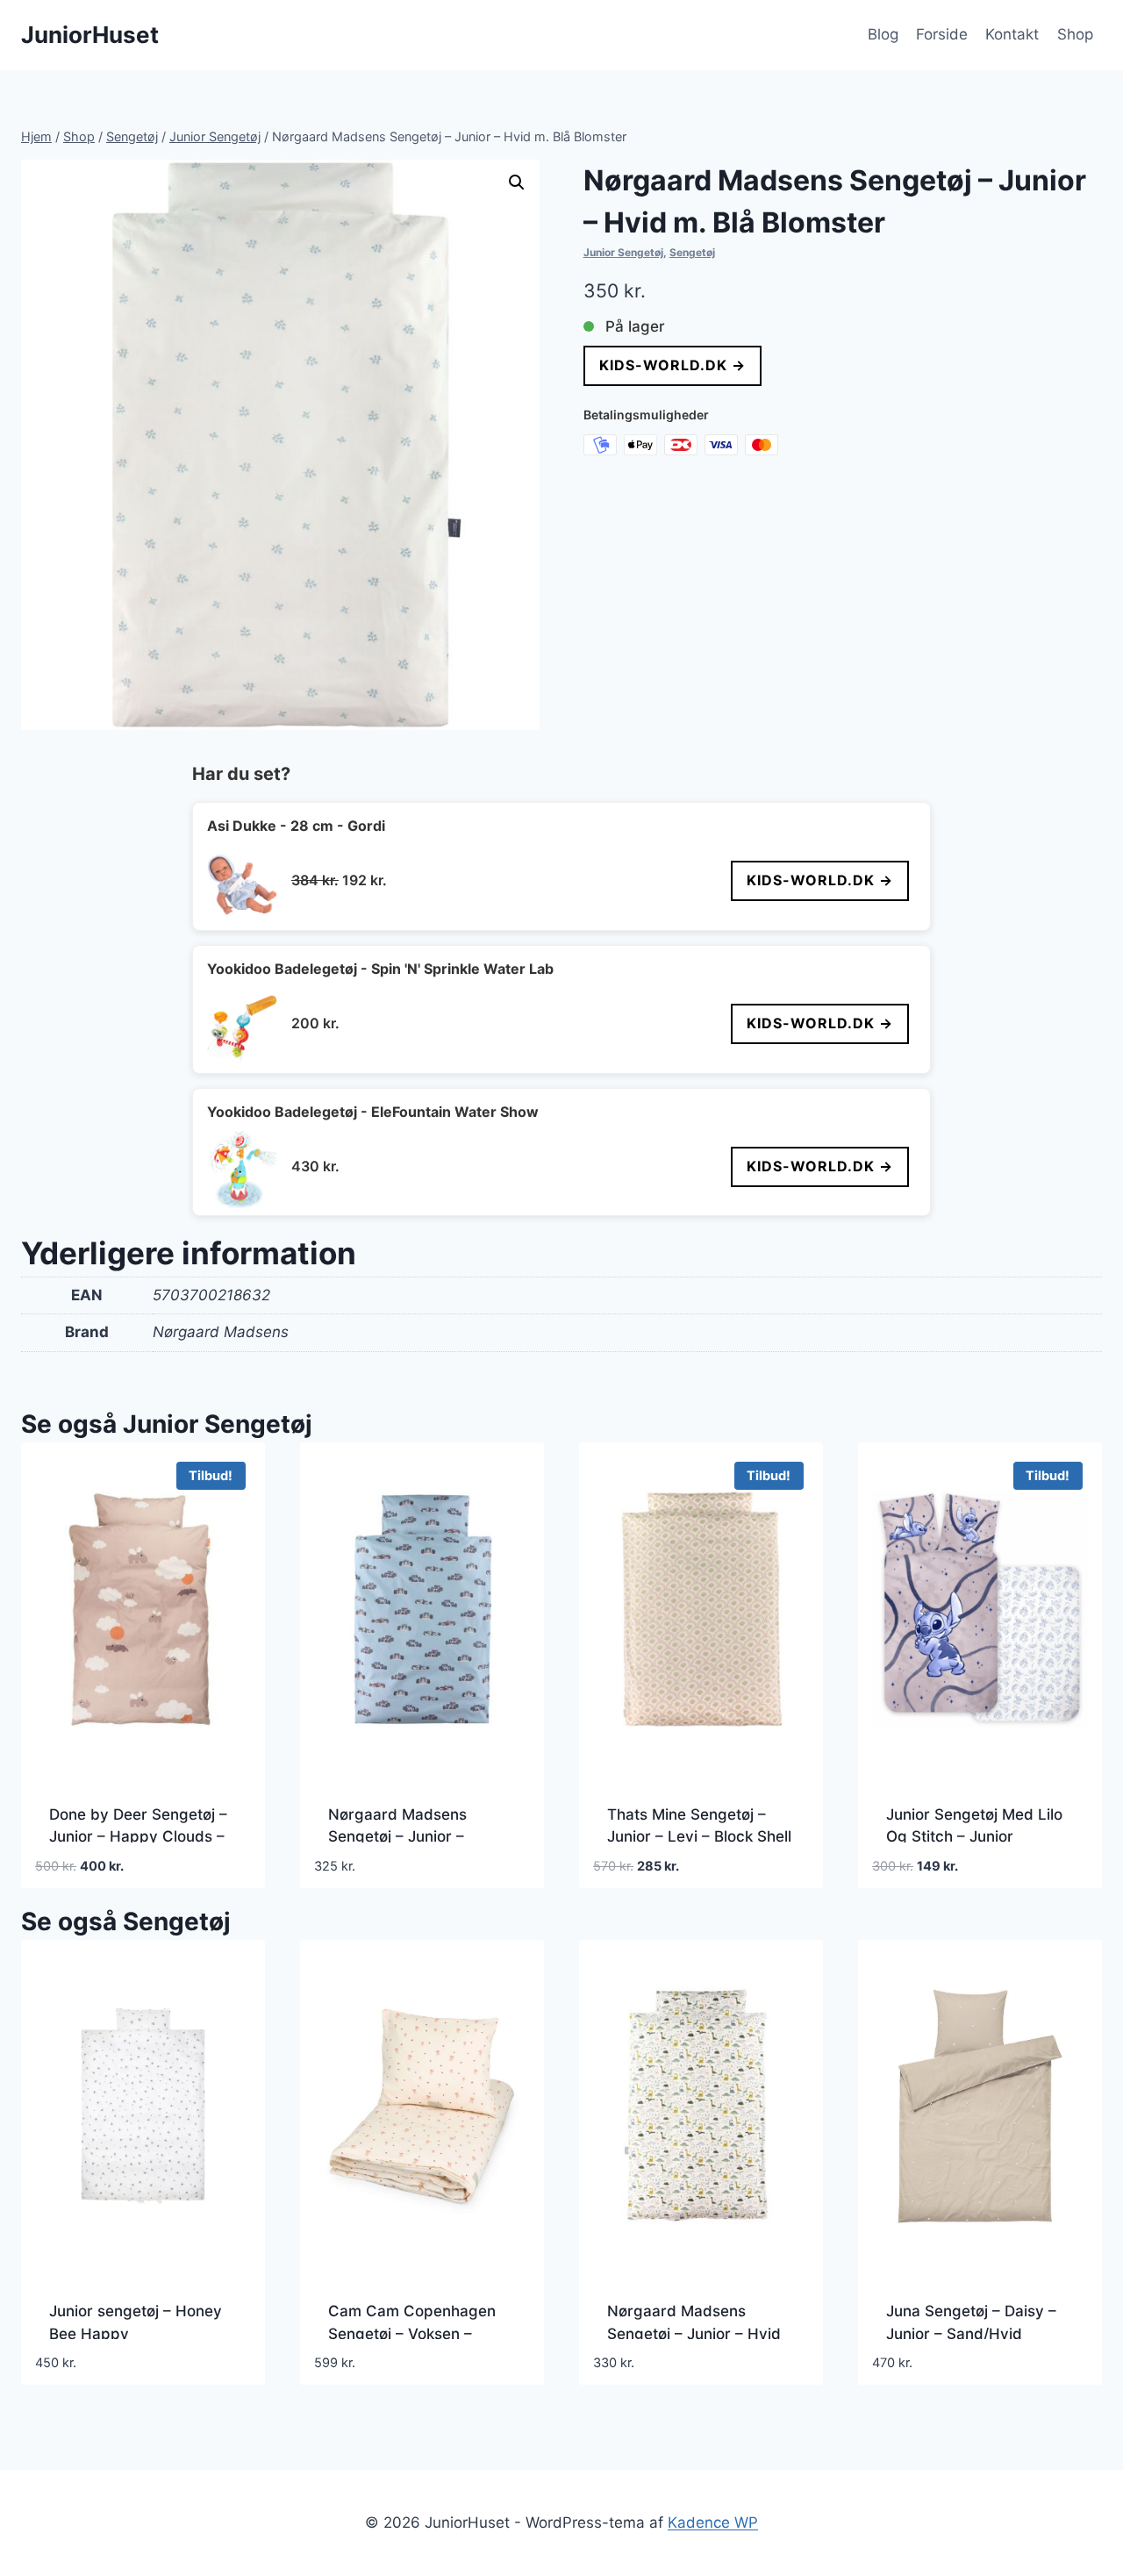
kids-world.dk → (672, 365)
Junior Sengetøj (623, 252)
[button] (517, 182)
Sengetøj (692, 252)
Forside (942, 34)
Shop (1075, 34)
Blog (883, 34)
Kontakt (1012, 34)
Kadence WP (713, 2522)
